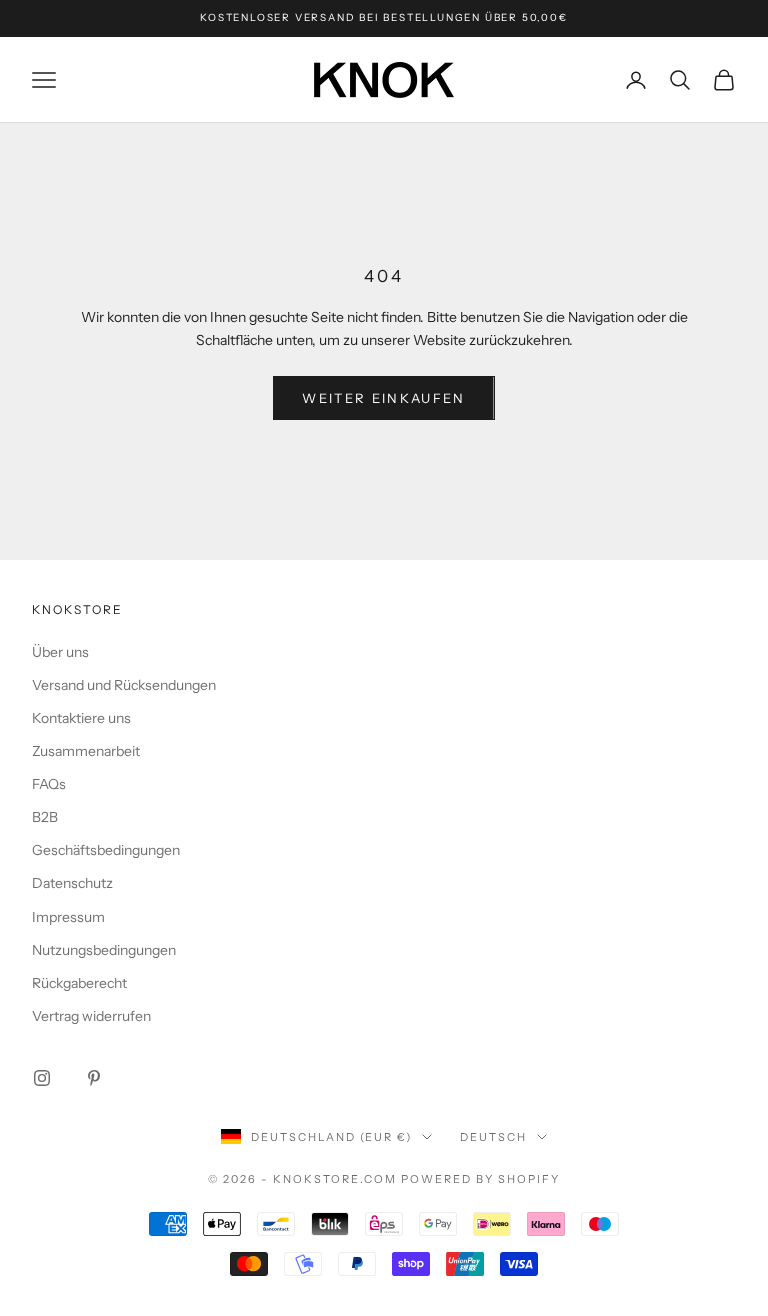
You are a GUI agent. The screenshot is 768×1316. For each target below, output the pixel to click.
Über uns (60, 652)
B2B (45, 817)
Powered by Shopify (480, 1179)
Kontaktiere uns (81, 718)
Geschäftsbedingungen (106, 850)
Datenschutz (72, 883)
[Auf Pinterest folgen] (94, 1078)
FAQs (49, 784)
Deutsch (493, 1137)
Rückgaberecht (79, 983)
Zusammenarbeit (86, 751)
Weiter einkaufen (383, 398)
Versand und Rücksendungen (124, 685)
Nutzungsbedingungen (104, 950)
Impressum (68, 917)
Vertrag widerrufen (91, 1016)
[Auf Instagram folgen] (42, 1078)
